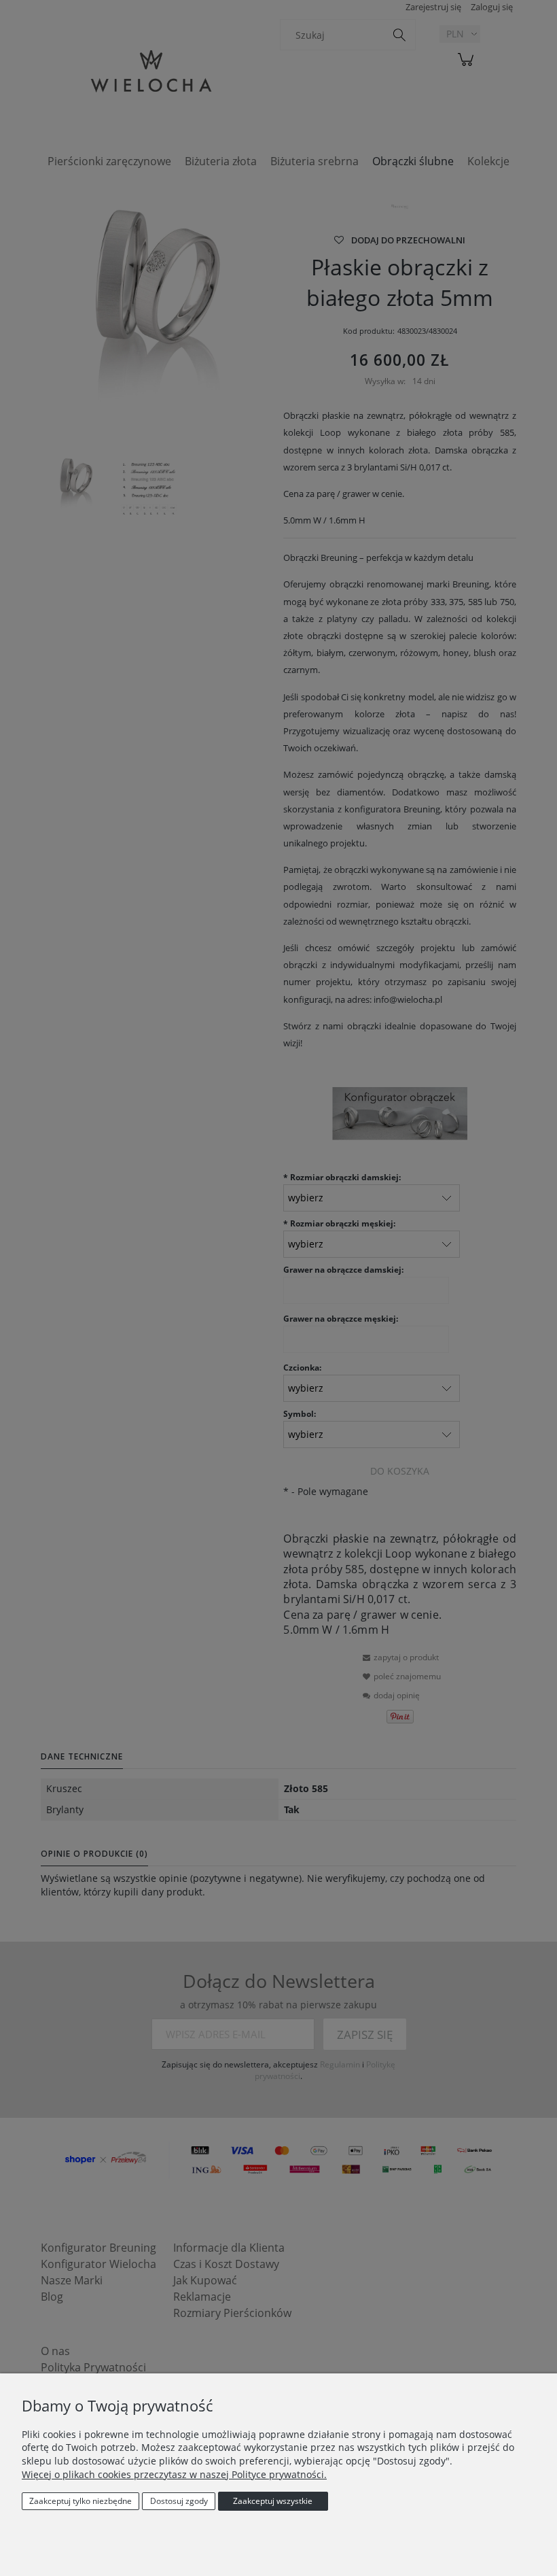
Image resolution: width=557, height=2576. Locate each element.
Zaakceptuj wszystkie (273, 2501)
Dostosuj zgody (179, 2501)
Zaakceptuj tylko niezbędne (80, 2501)
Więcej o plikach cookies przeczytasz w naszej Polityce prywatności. (174, 2474)
